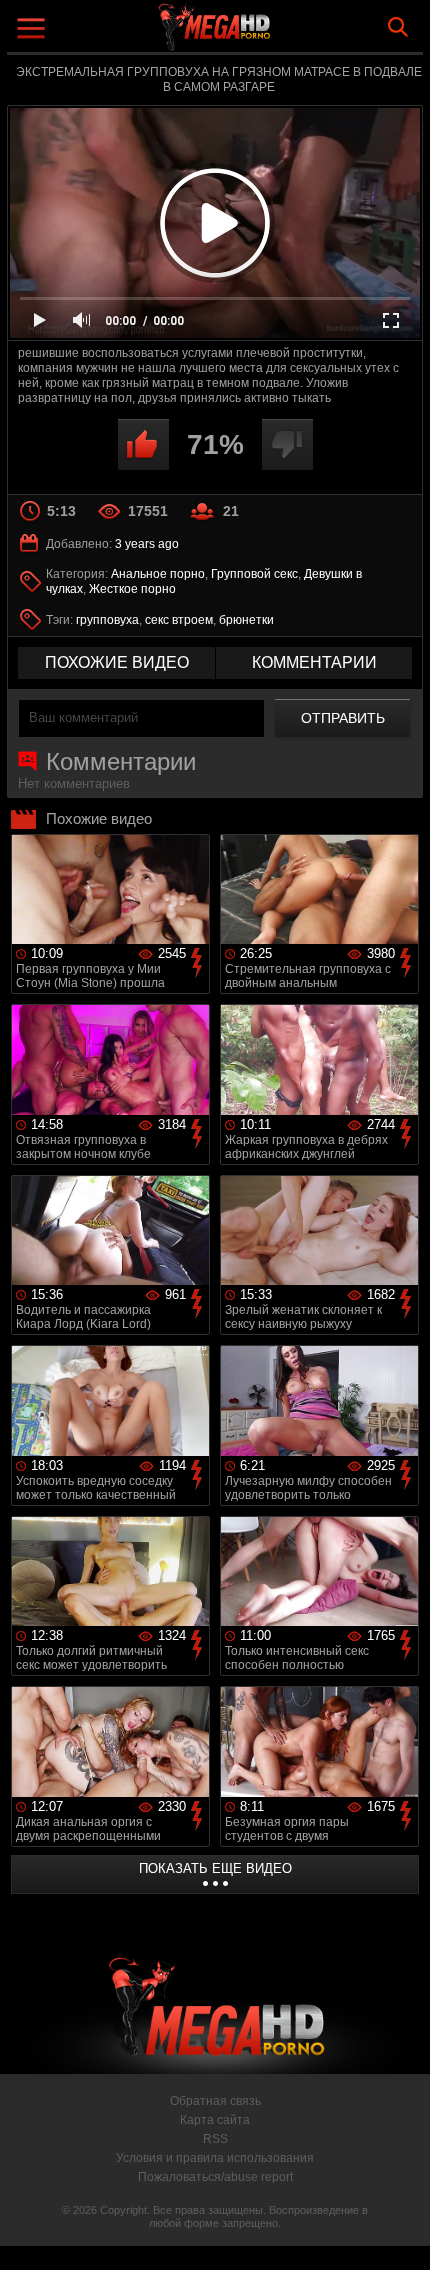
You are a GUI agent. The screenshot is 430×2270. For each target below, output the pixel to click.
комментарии (314, 662)
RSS (215, 2139)
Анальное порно (158, 574)
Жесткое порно (132, 589)
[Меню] (33, 30)
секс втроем (179, 620)
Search (398, 27)
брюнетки (246, 620)
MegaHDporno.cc (270, 34)
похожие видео (117, 662)
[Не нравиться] (287, 444)
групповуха (107, 620)
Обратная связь (215, 2101)
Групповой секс (254, 574)
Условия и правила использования (215, 2158)
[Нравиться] (143, 444)
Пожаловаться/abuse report (215, 2177)
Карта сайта (215, 2120)
